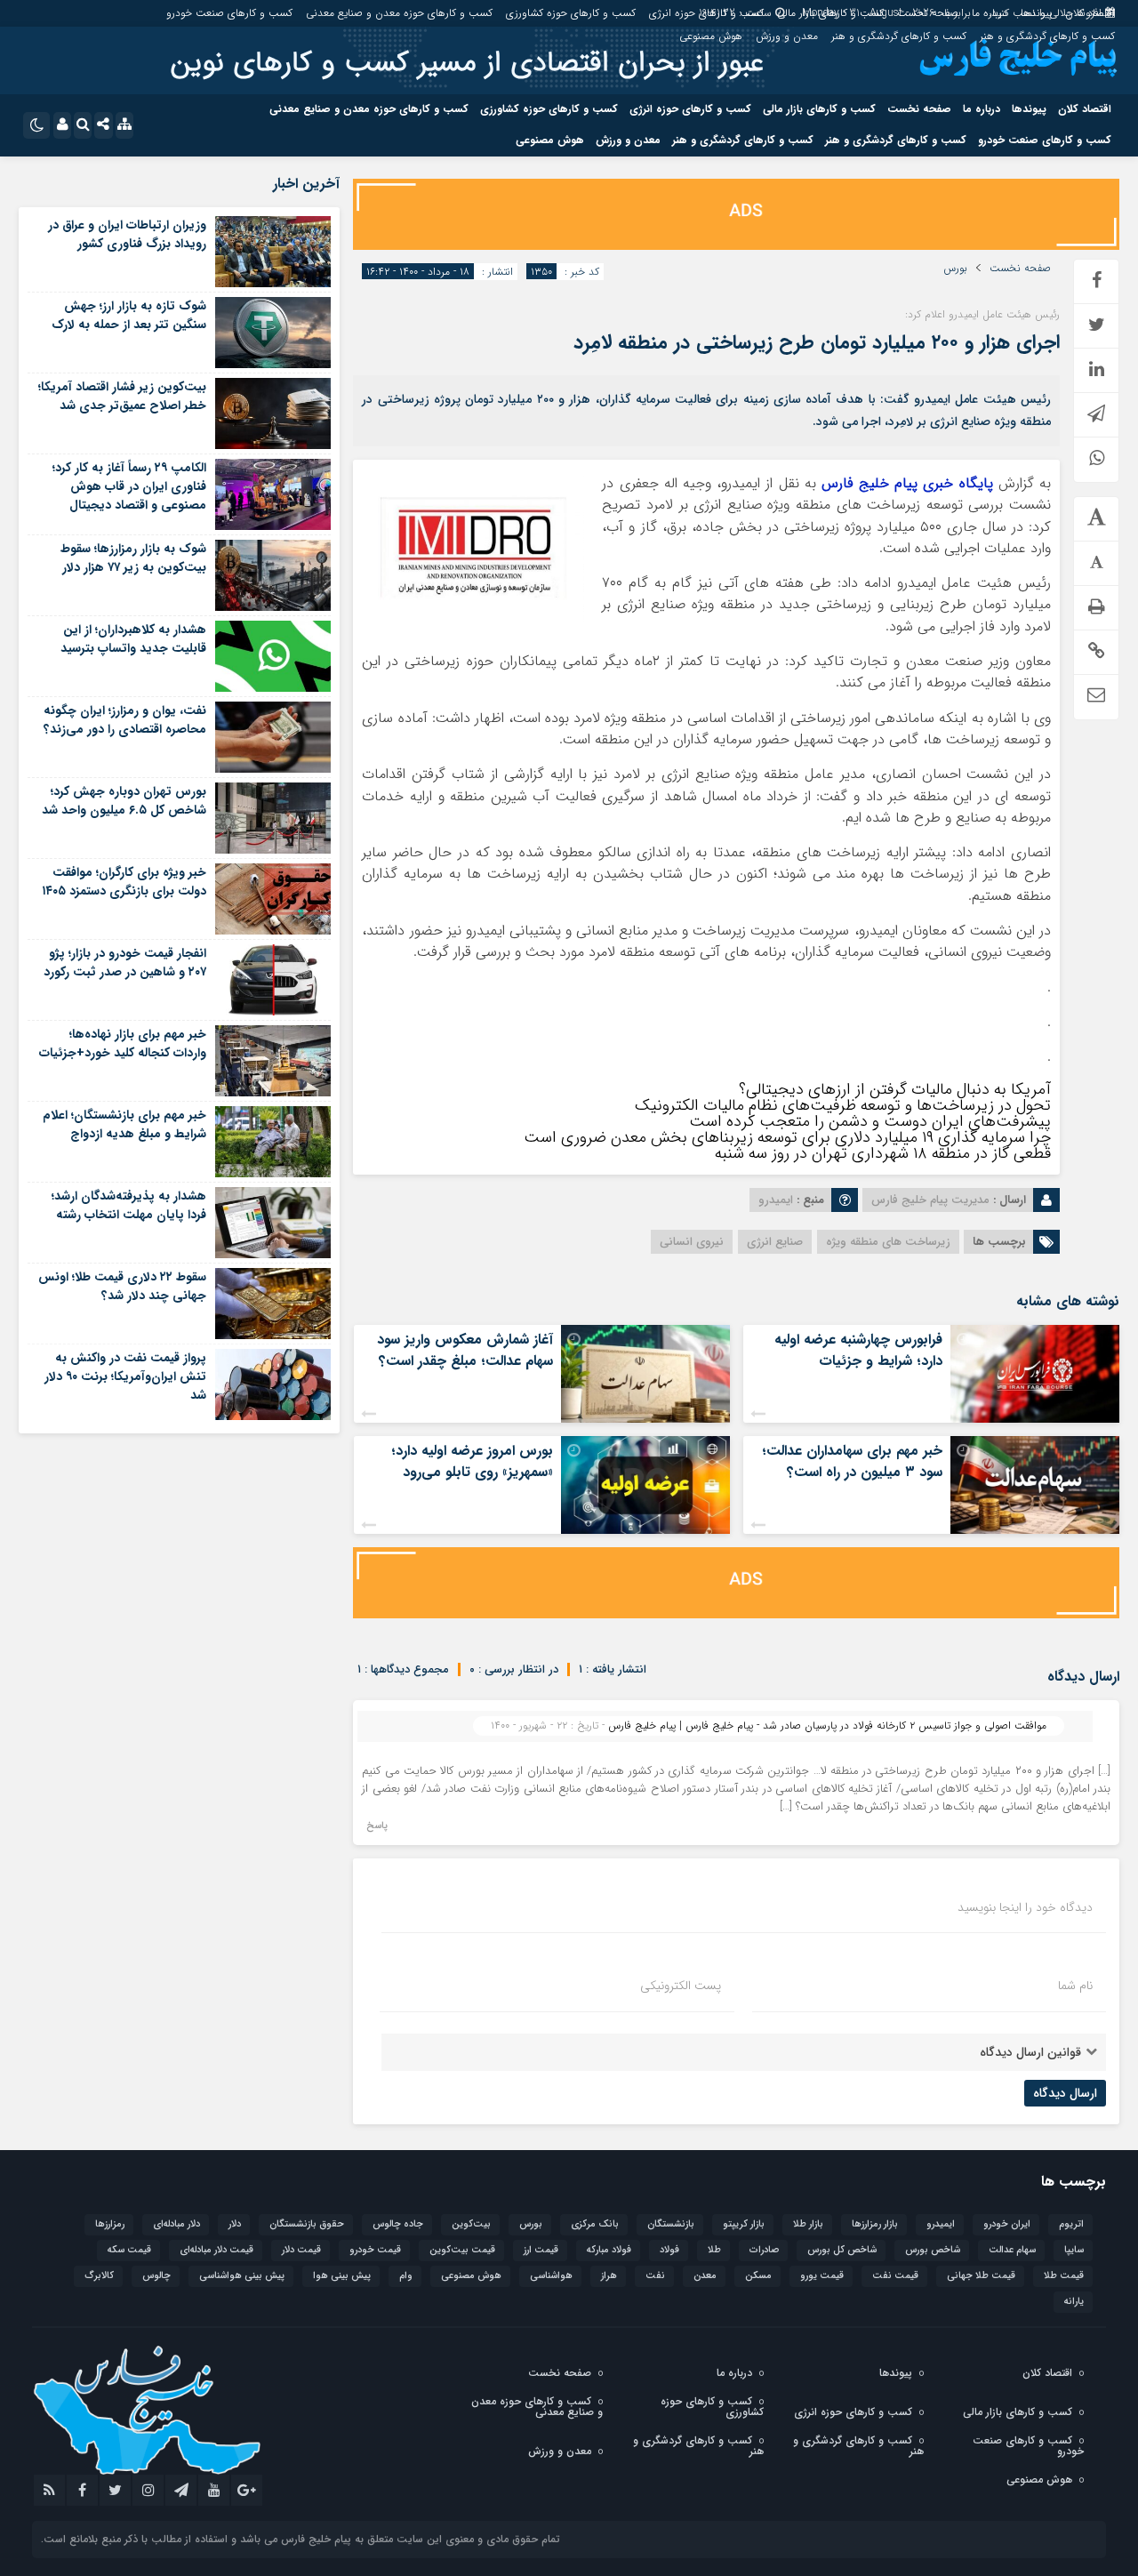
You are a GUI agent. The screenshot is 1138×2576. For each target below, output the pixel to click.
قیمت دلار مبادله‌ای (216, 2250)
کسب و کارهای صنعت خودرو (229, 13)
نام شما (1075, 1986)
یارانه (1074, 2302)
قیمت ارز (541, 2250)
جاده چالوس (398, 2224)
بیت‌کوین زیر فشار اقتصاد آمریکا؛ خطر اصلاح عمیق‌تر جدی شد (122, 396)
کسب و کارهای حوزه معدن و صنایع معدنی (399, 13)
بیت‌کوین (471, 2224)
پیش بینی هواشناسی (242, 2276)
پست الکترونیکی (681, 1986)
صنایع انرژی (775, 1242)
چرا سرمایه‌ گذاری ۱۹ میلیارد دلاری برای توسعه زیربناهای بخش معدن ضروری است (787, 1137)
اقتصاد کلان (1090, 13)
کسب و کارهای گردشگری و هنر (1047, 36)
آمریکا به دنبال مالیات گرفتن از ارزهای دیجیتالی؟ (895, 1089)
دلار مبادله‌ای (176, 2224)
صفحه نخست (928, 13)
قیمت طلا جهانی (981, 2276)
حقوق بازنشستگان (307, 2224)
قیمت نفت (895, 2276)
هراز (609, 2276)
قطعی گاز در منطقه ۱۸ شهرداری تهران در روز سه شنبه (883, 1153)
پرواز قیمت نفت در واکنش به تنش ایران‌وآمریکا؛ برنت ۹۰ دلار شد (125, 1376)
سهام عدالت (1012, 2250)
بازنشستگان (671, 2224)
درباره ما (990, 13)
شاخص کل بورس (842, 2250)
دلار (235, 2224)
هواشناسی (551, 2276)
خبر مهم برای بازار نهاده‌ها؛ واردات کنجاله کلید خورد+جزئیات (123, 1043)
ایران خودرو (1007, 2224)
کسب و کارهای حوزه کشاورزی (571, 13)
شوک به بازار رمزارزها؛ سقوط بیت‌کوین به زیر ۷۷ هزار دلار (133, 558)
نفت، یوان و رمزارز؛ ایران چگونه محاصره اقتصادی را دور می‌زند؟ (125, 720)
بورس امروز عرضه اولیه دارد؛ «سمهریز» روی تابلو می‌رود (472, 1461)
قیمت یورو (822, 2276)
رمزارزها (110, 2224)
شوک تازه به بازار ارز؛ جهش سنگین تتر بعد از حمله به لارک (129, 315)
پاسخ (377, 1826)
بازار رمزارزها (875, 2224)
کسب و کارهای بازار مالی (830, 13)
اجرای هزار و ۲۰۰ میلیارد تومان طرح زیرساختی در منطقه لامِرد (817, 342)
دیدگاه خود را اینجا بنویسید (1025, 1907)
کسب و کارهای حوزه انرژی (706, 13)
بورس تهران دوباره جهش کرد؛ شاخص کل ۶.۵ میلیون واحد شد (124, 801)
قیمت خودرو (375, 2250)
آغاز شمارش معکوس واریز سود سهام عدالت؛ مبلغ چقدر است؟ (465, 1350)
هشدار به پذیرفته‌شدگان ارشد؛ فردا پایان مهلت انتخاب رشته (129, 1205)
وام (406, 2276)
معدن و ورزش (787, 36)
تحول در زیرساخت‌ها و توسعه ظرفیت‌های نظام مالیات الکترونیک (843, 1105)
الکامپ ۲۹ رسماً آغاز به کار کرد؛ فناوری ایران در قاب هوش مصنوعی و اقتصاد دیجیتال (129, 486)
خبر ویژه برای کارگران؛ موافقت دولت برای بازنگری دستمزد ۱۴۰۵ (124, 882)
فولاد (669, 2250)
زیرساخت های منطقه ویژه (888, 1242)
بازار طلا (808, 2224)
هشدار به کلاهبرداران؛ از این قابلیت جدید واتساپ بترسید (133, 639)
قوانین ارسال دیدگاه (1030, 2052)
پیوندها (1036, 13)
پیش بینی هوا (342, 2276)
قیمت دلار (301, 2250)
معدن (705, 2276)
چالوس (156, 2276)
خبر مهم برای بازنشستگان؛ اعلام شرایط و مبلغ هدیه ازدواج (124, 1124)
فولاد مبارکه (609, 2250)
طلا (714, 2250)
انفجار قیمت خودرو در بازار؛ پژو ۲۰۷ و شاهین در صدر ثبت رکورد (125, 963)
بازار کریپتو (744, 2224)
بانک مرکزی (595, 2224)
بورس (955, 269)
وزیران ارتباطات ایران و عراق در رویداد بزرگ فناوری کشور (127, 234)
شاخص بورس (933, 2250)
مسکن (758, 2276)
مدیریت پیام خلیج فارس (930, 1200)
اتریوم (1071, 2224)
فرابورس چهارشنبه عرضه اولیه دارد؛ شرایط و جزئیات (858, 1350)
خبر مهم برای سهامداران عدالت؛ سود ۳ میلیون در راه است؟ (852, 1461)
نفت (655, 2276)
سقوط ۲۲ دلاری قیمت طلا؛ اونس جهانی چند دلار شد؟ (122, 1286)
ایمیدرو (941, 2224)
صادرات (764, 2250)
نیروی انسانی (692, 1242)
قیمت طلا (1064, 2276)
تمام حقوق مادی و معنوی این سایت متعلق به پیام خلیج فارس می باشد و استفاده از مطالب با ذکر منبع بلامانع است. (301, 2539)
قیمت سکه (129, 2250)
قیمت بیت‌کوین (462, 2250)
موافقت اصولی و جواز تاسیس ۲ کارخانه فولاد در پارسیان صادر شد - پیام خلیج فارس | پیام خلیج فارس (827, 1725)
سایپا (1074, 2250)
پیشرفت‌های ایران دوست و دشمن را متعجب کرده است (870, 1121)
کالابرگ (99, 2276)
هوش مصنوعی (711, 36)
